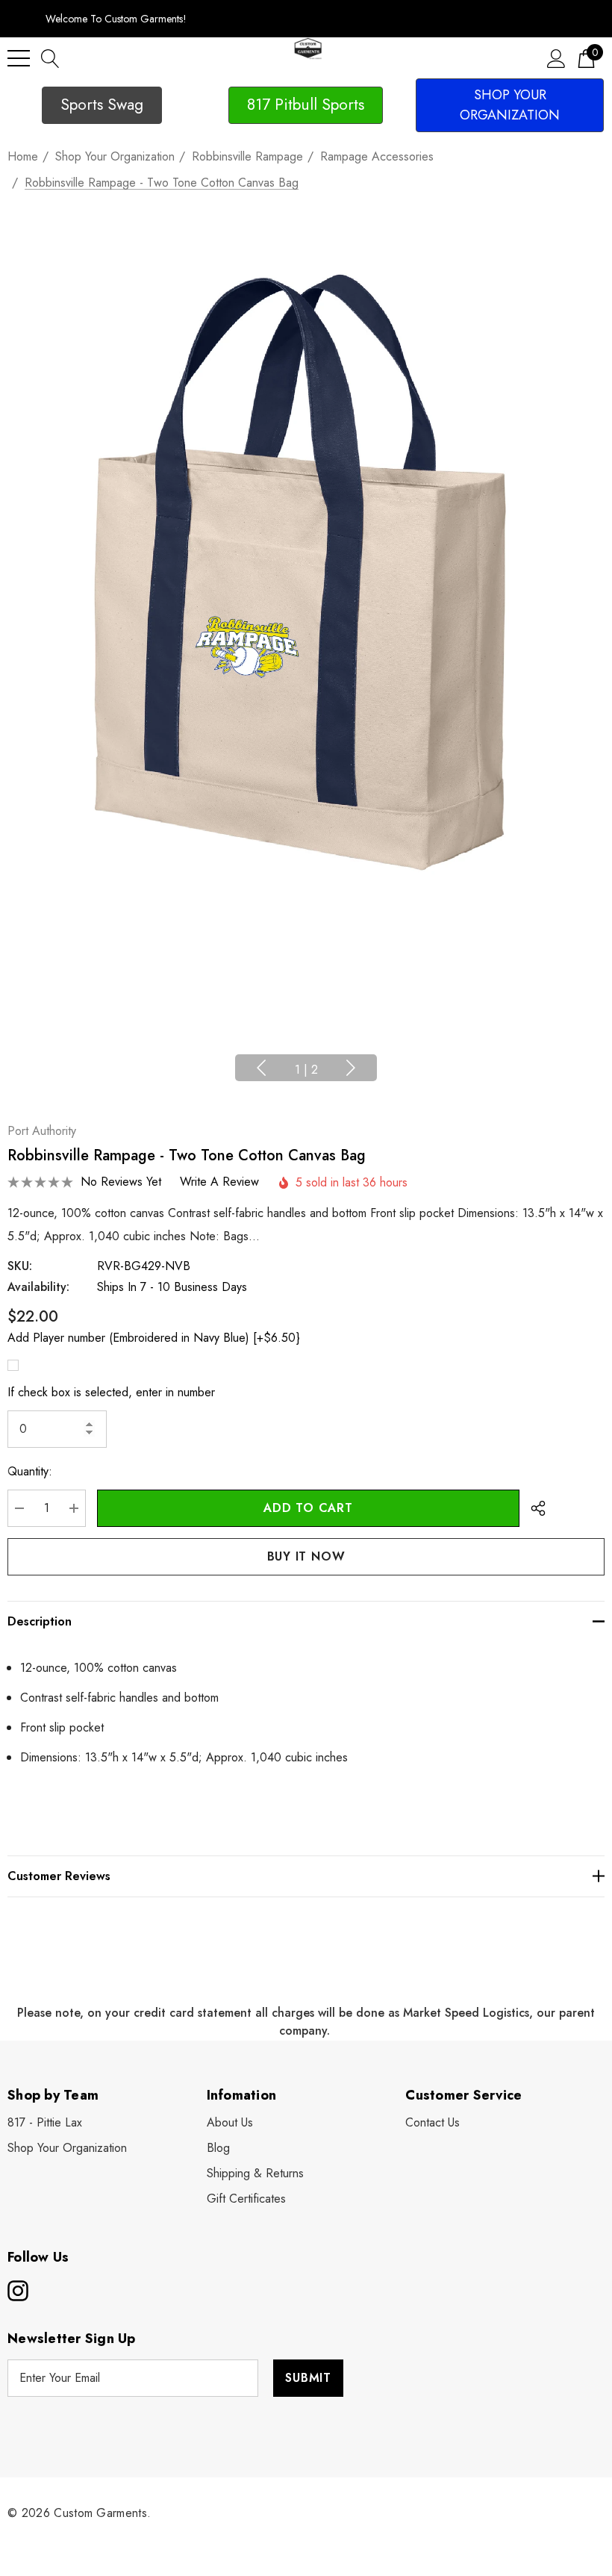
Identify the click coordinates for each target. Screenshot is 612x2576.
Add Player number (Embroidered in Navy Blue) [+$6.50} (153, 1338)
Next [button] (351, 1068)
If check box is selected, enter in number (111, 1392)
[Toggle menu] (19, 58)
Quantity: (30, 1471)
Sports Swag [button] (102, 105)
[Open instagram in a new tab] (16, 2291)
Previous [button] (261, 1068)
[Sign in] (556, 58)
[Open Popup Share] (538, 1508)
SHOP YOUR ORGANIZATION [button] (510, 105)
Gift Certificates (246, 2199)
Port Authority (42, 1131)
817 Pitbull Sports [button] (306, 105)
